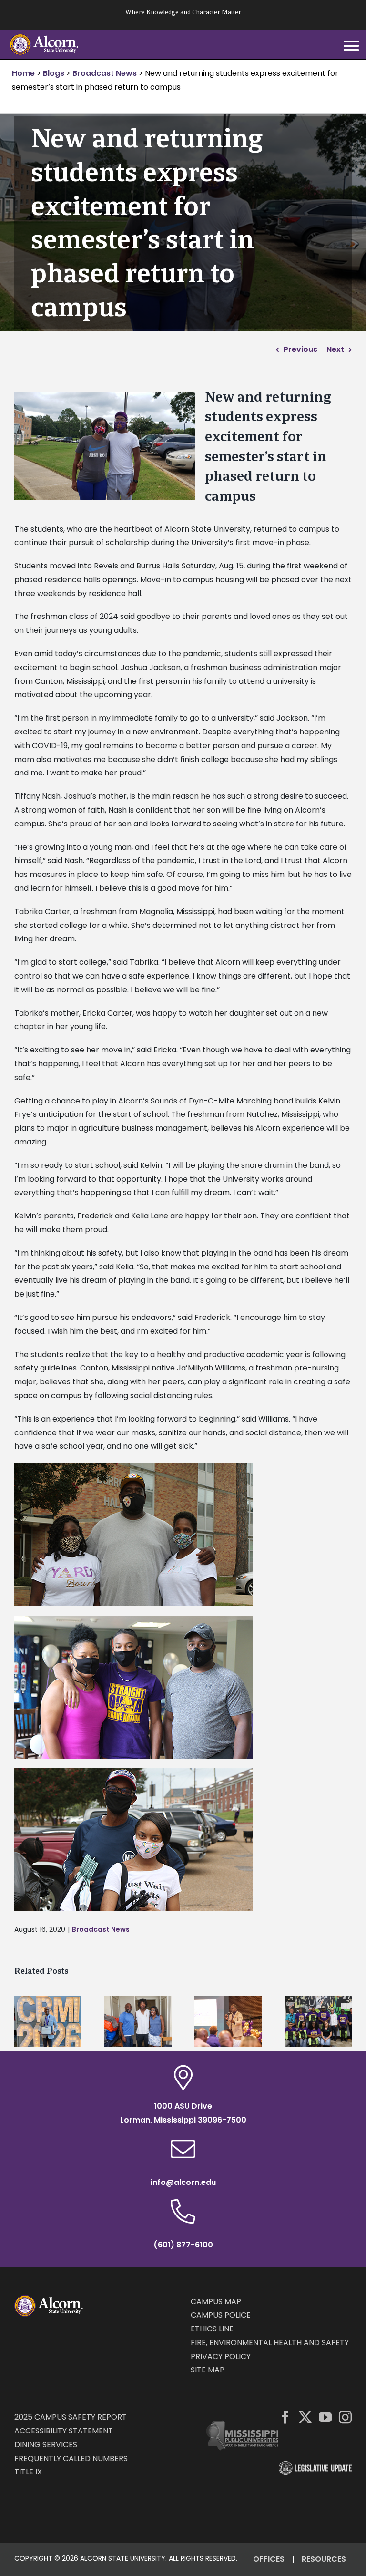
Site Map (208, 2370)
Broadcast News (101, 1929)
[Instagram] (345, 2417)
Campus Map (216, 2302)
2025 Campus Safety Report (71, 2417)
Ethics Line (212, 2329)
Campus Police (221, 2315)
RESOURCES (324, 2559)
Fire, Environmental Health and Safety (270, 2343)
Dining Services (46, 2445)
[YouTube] (325, 2417)
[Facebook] (285, 2417)
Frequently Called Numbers (71, 2458)
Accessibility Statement (64, 2431)
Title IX (28, 2472)
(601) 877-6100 (183, 2245)
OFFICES (269, 2559)
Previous (300, 349)
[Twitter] (305, 2417)
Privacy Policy (221, 2356)
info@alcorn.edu (183, 2182)
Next (335, 349)
